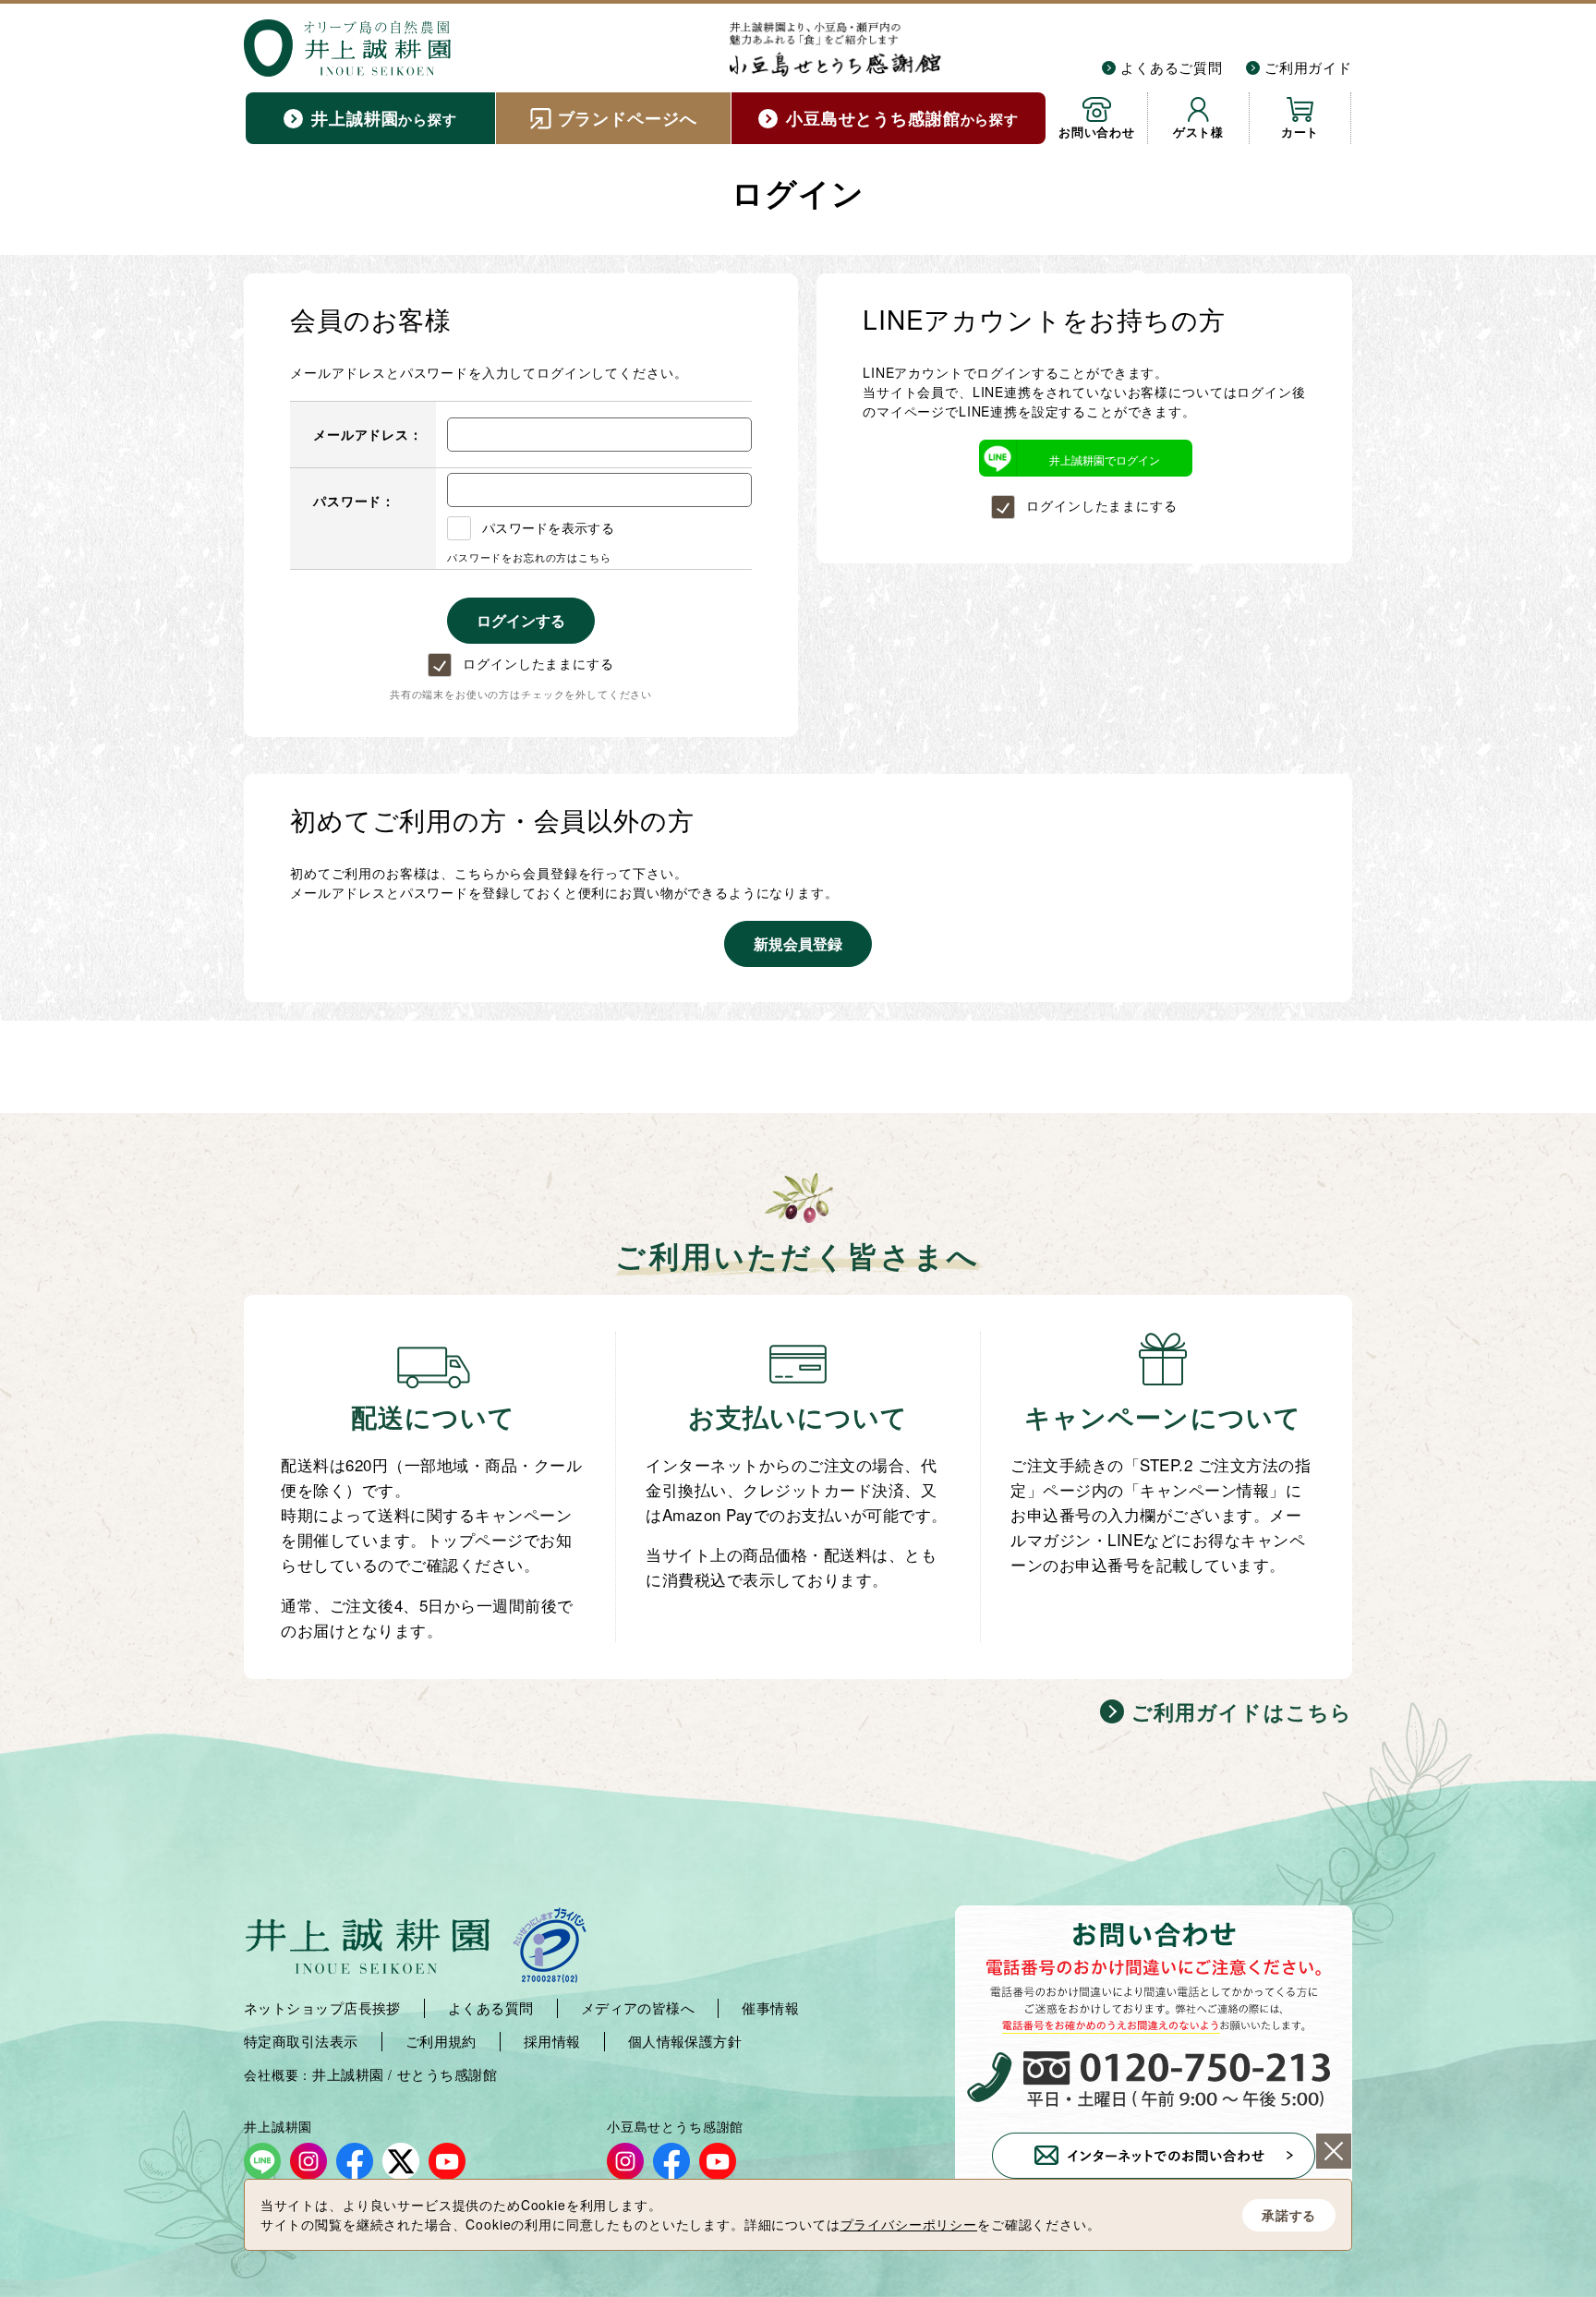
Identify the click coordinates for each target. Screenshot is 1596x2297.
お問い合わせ (1097, 132)
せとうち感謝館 (447, 2074)
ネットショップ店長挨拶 (322, 2008)
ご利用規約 (441, 2041)
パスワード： (354, 501)
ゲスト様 (1198, 132)
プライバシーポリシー (909, 2224)
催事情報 (770, 2008)
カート (1300, 132)
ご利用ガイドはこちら (1242, 1711)
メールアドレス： (368, 434)
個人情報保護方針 (685, 2041)
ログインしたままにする (538, 663)
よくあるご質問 (1172, 67)
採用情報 (552, 2041)
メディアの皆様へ (638, 2008)
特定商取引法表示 (301, 2041)
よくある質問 (491, 2008)
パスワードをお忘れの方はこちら (529, 557)
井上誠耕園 (348, 2074)
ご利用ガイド (1308, 67)
